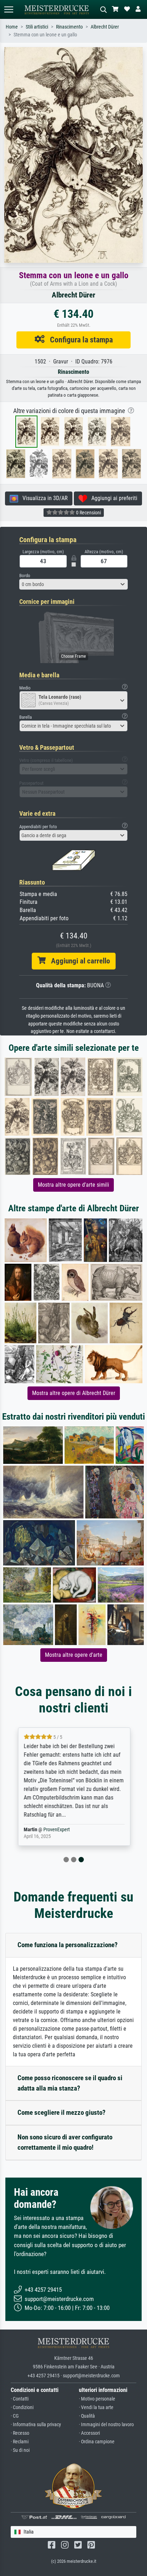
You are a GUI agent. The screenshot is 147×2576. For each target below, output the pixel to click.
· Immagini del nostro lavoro (106, 2425)
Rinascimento (69, 27)
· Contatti (20, 2399)
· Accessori (89, 2433)
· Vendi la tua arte (96, 2407)
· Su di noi (20, 2450)
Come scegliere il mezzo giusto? (62, 2112)
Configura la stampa (79, 340)
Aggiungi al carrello (78, 961)
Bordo (25, 576)
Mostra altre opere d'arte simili (73, 1185)
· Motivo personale (97, 2399)
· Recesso (20, 2433)
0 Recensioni (88, 513)
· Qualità (87, 2416)
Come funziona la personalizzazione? (68, 1945)
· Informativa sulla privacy (36, 2425)
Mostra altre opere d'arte (74, 1655)
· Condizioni (22, 2407)
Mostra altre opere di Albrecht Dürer (74, 1393)
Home (12, 27)
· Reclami (20, 2442)
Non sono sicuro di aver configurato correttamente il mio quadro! (65, 2142)
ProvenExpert (56, 1830)
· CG (15, 2416)
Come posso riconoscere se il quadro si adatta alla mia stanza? (70, 2083)
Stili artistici (37, 27)
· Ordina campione (97, 2442)
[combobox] (73, 584)
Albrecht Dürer (105, 27)
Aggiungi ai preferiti (112, 498)
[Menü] (9, 9)
